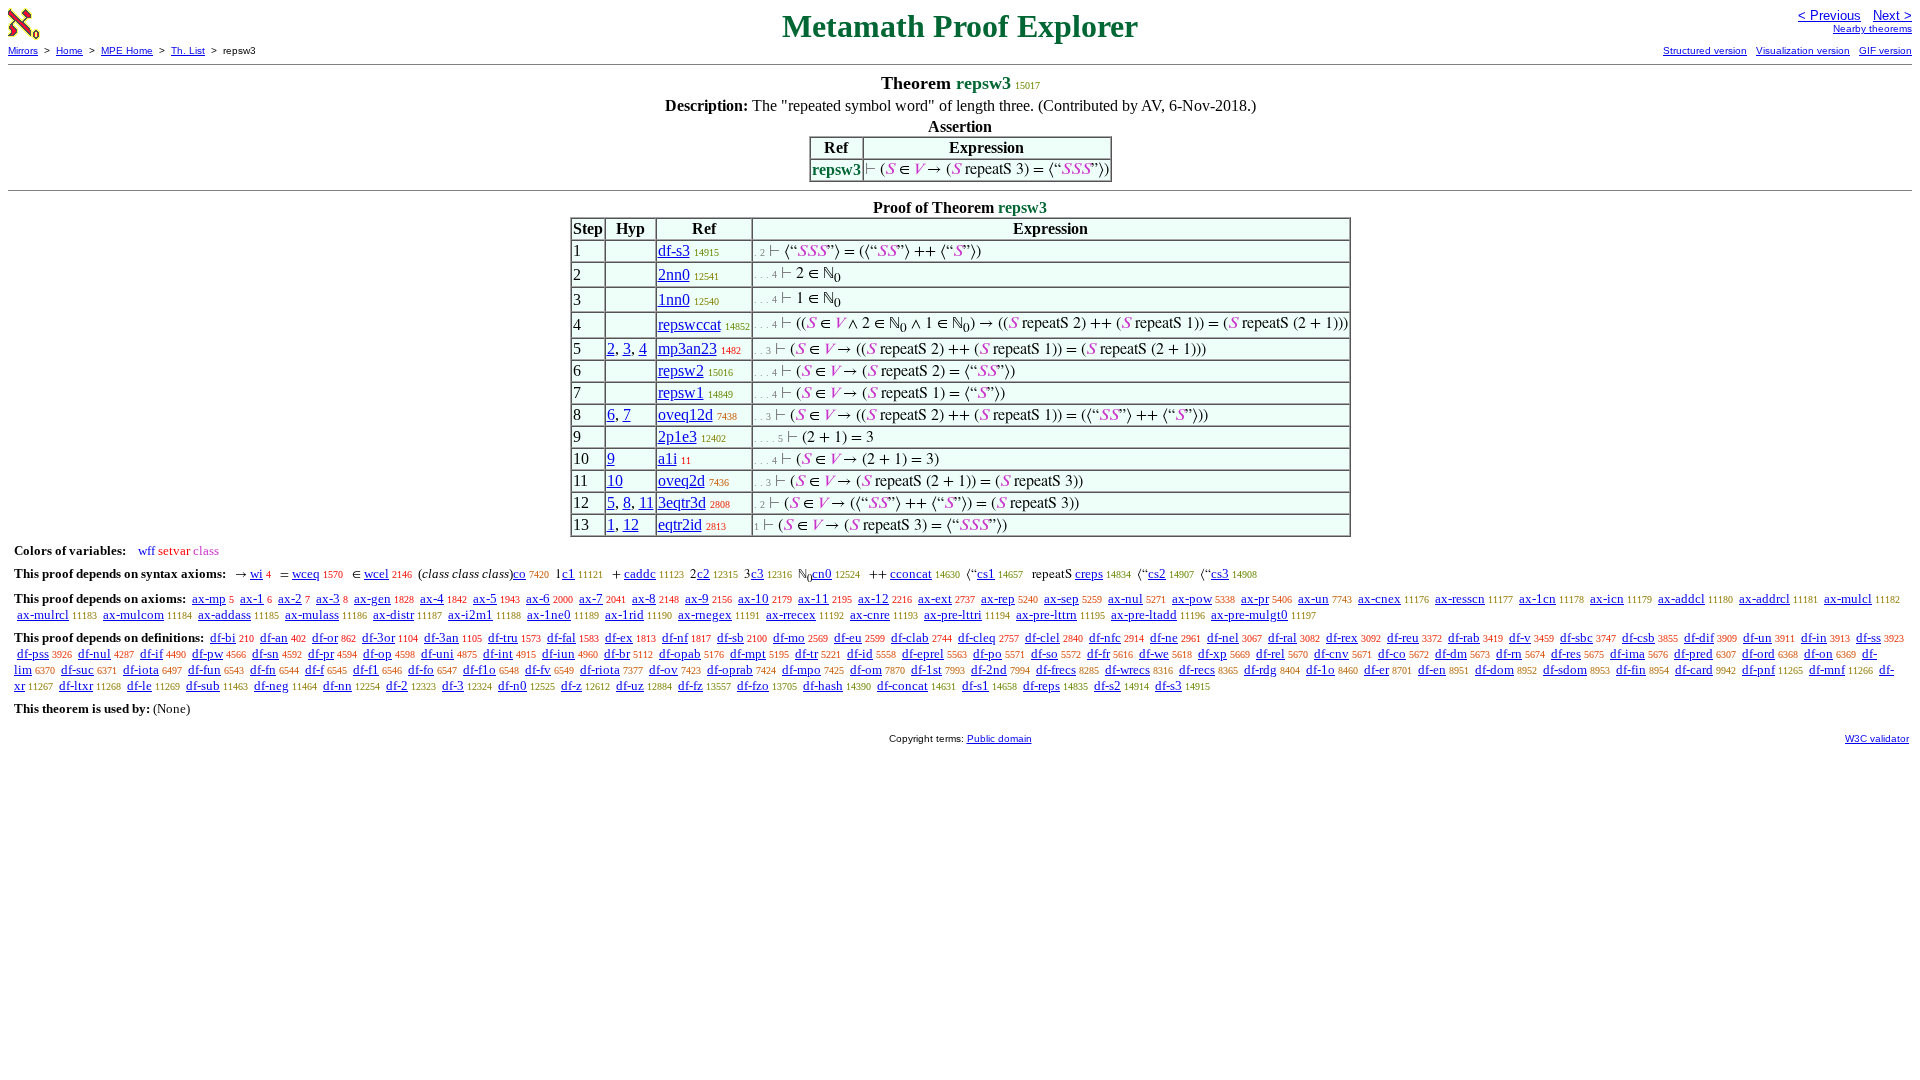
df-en (1432, 669)
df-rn (1509, 653)
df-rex (1342, 637)
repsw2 (681, 370)
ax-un (1313, 598)
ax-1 (252, 598)
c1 (568, 573)
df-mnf (1827, 669)
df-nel (1223, 637)
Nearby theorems (1872, 28)
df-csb (1638, 637)
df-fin (1631, 669)
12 (631, 524)
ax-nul (1125, 598)
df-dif (1699, 637)
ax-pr (1255, 598)
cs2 (1157, 573)
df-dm (1451, 653)
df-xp (1212, 653)
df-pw (207, 653)
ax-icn (1607, 598)
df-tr (806, 653)
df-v (1520, 637)
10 (615, 480)
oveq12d (685, 414)
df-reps (1041, 685)
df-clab (910, 637)
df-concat (902, 685)
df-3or (378, 637)
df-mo (789, 637)
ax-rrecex (791, 614)
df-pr (321, 653)
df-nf (675, 637)
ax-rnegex (705, 614)
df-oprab (730, 669)
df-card (1694, 669)
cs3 (1220, 573)
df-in (1814, 637)
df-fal (561, 637)
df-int (498, 653)
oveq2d (681, 480)
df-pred (1693, 653)
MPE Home (127, 50)
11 (646, 502)
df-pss (33, 653)
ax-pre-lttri (953, 614)
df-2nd (989, 669)
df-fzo (753, 685)
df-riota (600, 669)
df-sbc (1576, 637)
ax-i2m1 (470, 614)
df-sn (265, 653)
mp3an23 (687, 348)
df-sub (203, 685)
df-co (1392, 653)
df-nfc (1105, 637)
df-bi (223, 637)
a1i (667, 458)
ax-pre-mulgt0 (1249, 614)
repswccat (689, 324)
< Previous (1829, 15)
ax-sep (1061, 598)
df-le (139, 685)
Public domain (999, 738)
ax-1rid (624, 614)
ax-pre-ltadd (1144, 614)
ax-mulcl (1848, 598)
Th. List (188, 50)
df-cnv (1331, 653)
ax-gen (372, 598)
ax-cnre (870, 614)
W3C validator (1877, 738)
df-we (1154, 653)
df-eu (848, 637)
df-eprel (923, 653)
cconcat (911, 573)
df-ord (1758, 653)
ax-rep (998, 598)
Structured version (1705, 50)
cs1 (986, 573)
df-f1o (479, 669)
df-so (1044, 653)
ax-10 (753, 598)
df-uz (630, 685)
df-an (274, 637)
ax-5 (485, 598)
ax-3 (328, 598)
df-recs (1197, 669)
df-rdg (1260, 669)
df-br (617, 653)
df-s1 (975, 685)
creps (1089, 573)
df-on (1818, 653)
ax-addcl (1681, 598)
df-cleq (977, 637)
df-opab (680, 653)
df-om (866, 669)
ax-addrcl (1764, 598)
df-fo (421, 669)
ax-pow (1192, 598)
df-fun (204, 669)
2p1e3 (677, 436)
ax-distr (393, 614)
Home (69, 50)
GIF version (1885, 50)
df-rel (1270, 653)
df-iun (558, 653)
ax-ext (935, 598)
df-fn (263, 669)
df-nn (337, 685)
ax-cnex (1379, 598)
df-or (325, 637)
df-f (314, 669)
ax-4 (432, 598)
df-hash (823, 685)
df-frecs (1056, 669)
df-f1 (366, 669)
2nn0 (674, 274)
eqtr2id (680, 524)
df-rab (1464, 637)
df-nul (94, 653)
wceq (306, 573)
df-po (987, 653)
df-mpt (748, 653)
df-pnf (1758, 669)
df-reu (1403, 637)
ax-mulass (312, 614)
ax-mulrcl (43, 614)
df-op (377, 653)
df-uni (437, 653)
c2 (703, 573)
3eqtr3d (682, 502)
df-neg (271, 685)
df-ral (1282, 637)
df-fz (690, 685)
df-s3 (674, 250)
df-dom (1494, 669)
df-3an (441, 637)
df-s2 (1107, 685)
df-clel (1042, 637)
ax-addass (224, 614)
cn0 (822, 573)
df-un (1757, 637)
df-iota (141, 669)
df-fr (1098, 653)
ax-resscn (1460, 598)
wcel (376, 573)
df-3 (453, 685)
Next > (1892, 15)
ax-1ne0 (549, 614)
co (519, 573)
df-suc (77, 669)
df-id (860, 653)
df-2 (397, 685)
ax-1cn (1537, 598)
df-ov (663, 669)
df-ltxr (76, 685)
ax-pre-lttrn (1046, 614)
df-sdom (1565, 669)
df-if (151, 653)
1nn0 (674, 299)
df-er (1376, 669)
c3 (757, 573)
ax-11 (813, 598)
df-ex (619, 637)
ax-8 (644, 598)
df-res (1566, 653)
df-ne (1164, 637)
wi (256, 573)
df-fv (538, 669)
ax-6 (538, 598)
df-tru (503, 637)
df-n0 (512, 685)
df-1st (926, 669)
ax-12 (873, 598)
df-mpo (801, 669)
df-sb (730, 637)
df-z (571, 685)
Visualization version (1803, 50)
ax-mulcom (133, 614)
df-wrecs (1127, 669)
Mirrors (23, 50)
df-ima (1627, 653)
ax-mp (209, 598)
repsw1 (681, 392)
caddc (640, 573)
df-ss (1868, 637)
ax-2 (290, 598)
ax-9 (697, 598)
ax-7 (591, 598)
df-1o (1320, 669)
